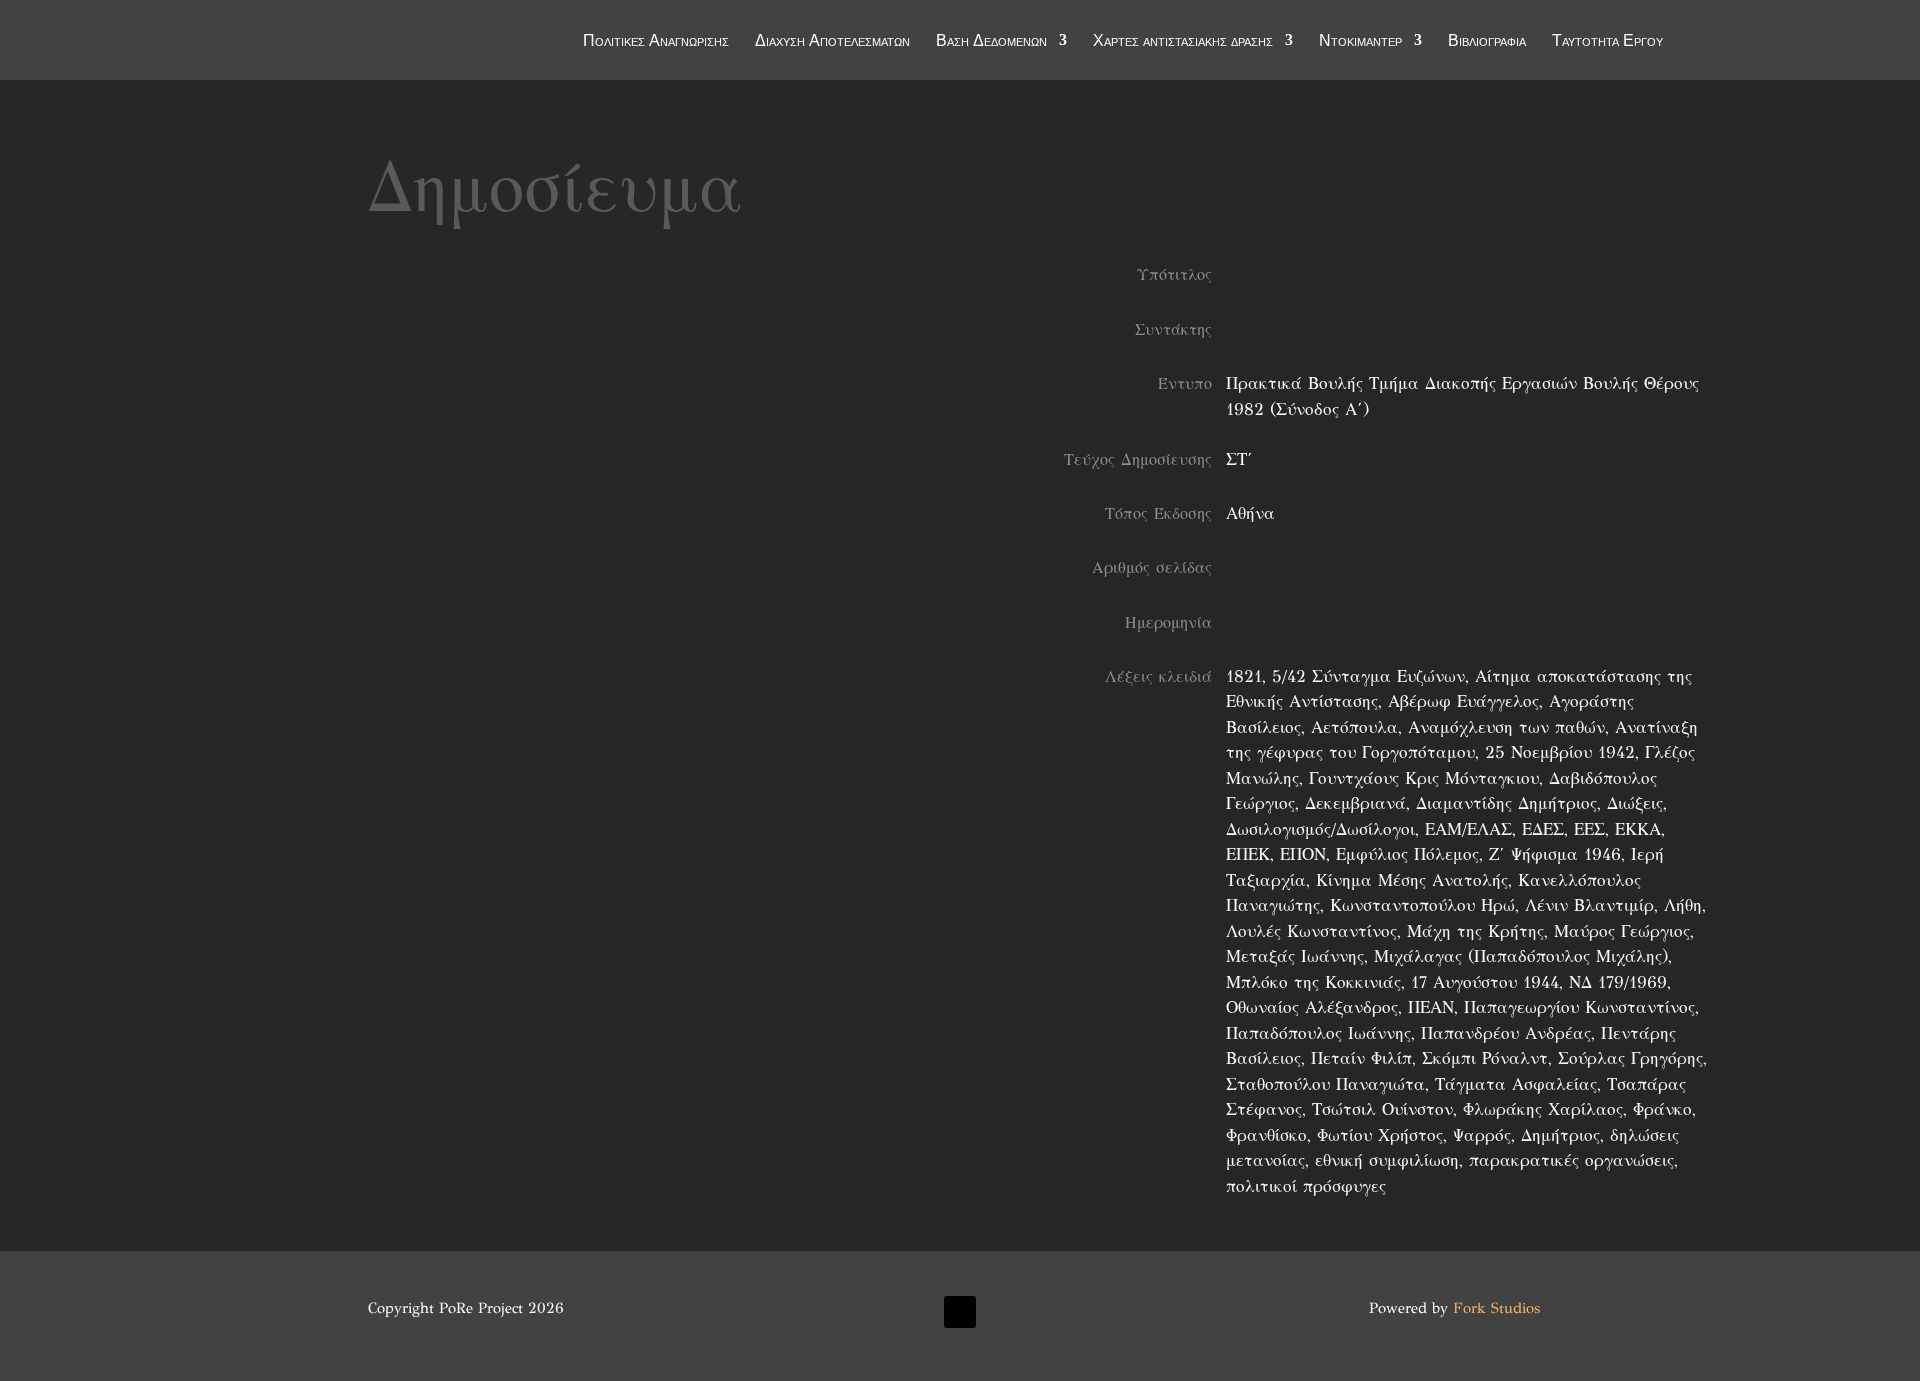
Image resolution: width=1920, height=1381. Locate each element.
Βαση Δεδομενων (991, 42)
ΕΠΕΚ (1248, 854)
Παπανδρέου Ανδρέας (1506, 1033)
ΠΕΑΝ (1431, 1007)
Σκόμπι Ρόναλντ (1485, 1058)
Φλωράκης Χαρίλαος (1543, 1109)
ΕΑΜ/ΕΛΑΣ (1468, 829)
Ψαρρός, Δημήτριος (1526, 1135)
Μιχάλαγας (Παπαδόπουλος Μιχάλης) (1521, 956)
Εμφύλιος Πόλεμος (1407, 854)
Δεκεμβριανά (1355, 803)
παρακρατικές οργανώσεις (1571, 1160)
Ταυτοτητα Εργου (1607, 42)
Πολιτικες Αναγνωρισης (656, 42)
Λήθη (1683, 905)
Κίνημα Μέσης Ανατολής (1412, 880)
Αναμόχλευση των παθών (1506, 727)
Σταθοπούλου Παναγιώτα (1325, 1084)
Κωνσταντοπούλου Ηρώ (1422, 905)
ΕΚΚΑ (1638, 829)
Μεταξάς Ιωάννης (1295, 956)
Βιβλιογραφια (1487, 42)
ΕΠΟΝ (1303, 854)
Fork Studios (1496, 1308)
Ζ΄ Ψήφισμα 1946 (1555, 854)
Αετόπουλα (1354, 727)
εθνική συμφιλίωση (1387, 1160)
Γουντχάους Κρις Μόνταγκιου (1424, 778)
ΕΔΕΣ (1543, 829)
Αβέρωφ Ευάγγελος (1463, 701)
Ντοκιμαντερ (1360, 42)
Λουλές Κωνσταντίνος (1311, 931)
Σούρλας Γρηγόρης (1630, 1058)
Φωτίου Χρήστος (1380, 1135)
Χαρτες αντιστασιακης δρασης (1183, 42)
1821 (1244, 676)
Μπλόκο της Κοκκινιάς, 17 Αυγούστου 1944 (1392, 982)
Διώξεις (1635, 803)
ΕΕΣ (1589, 829)
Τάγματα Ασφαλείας (1516, 1084)
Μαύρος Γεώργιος (1622, 931)
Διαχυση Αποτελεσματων (832, 42)
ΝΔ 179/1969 (1618, 982)
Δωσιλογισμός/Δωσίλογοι (1320, 829)
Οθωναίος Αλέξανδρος (1312, 1007)
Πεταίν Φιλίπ (1361, 1058)
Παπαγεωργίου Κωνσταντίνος (1579, 1007)
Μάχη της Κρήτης (1475, 931)
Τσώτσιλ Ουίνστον (1382, 1109)
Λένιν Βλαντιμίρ (1589, 905)
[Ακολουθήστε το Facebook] (960, 1312)
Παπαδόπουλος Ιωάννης (1318, 1033)
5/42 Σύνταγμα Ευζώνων (1368, 676)
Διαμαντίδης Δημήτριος (1506, 803)
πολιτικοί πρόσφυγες (1306, 1186)
